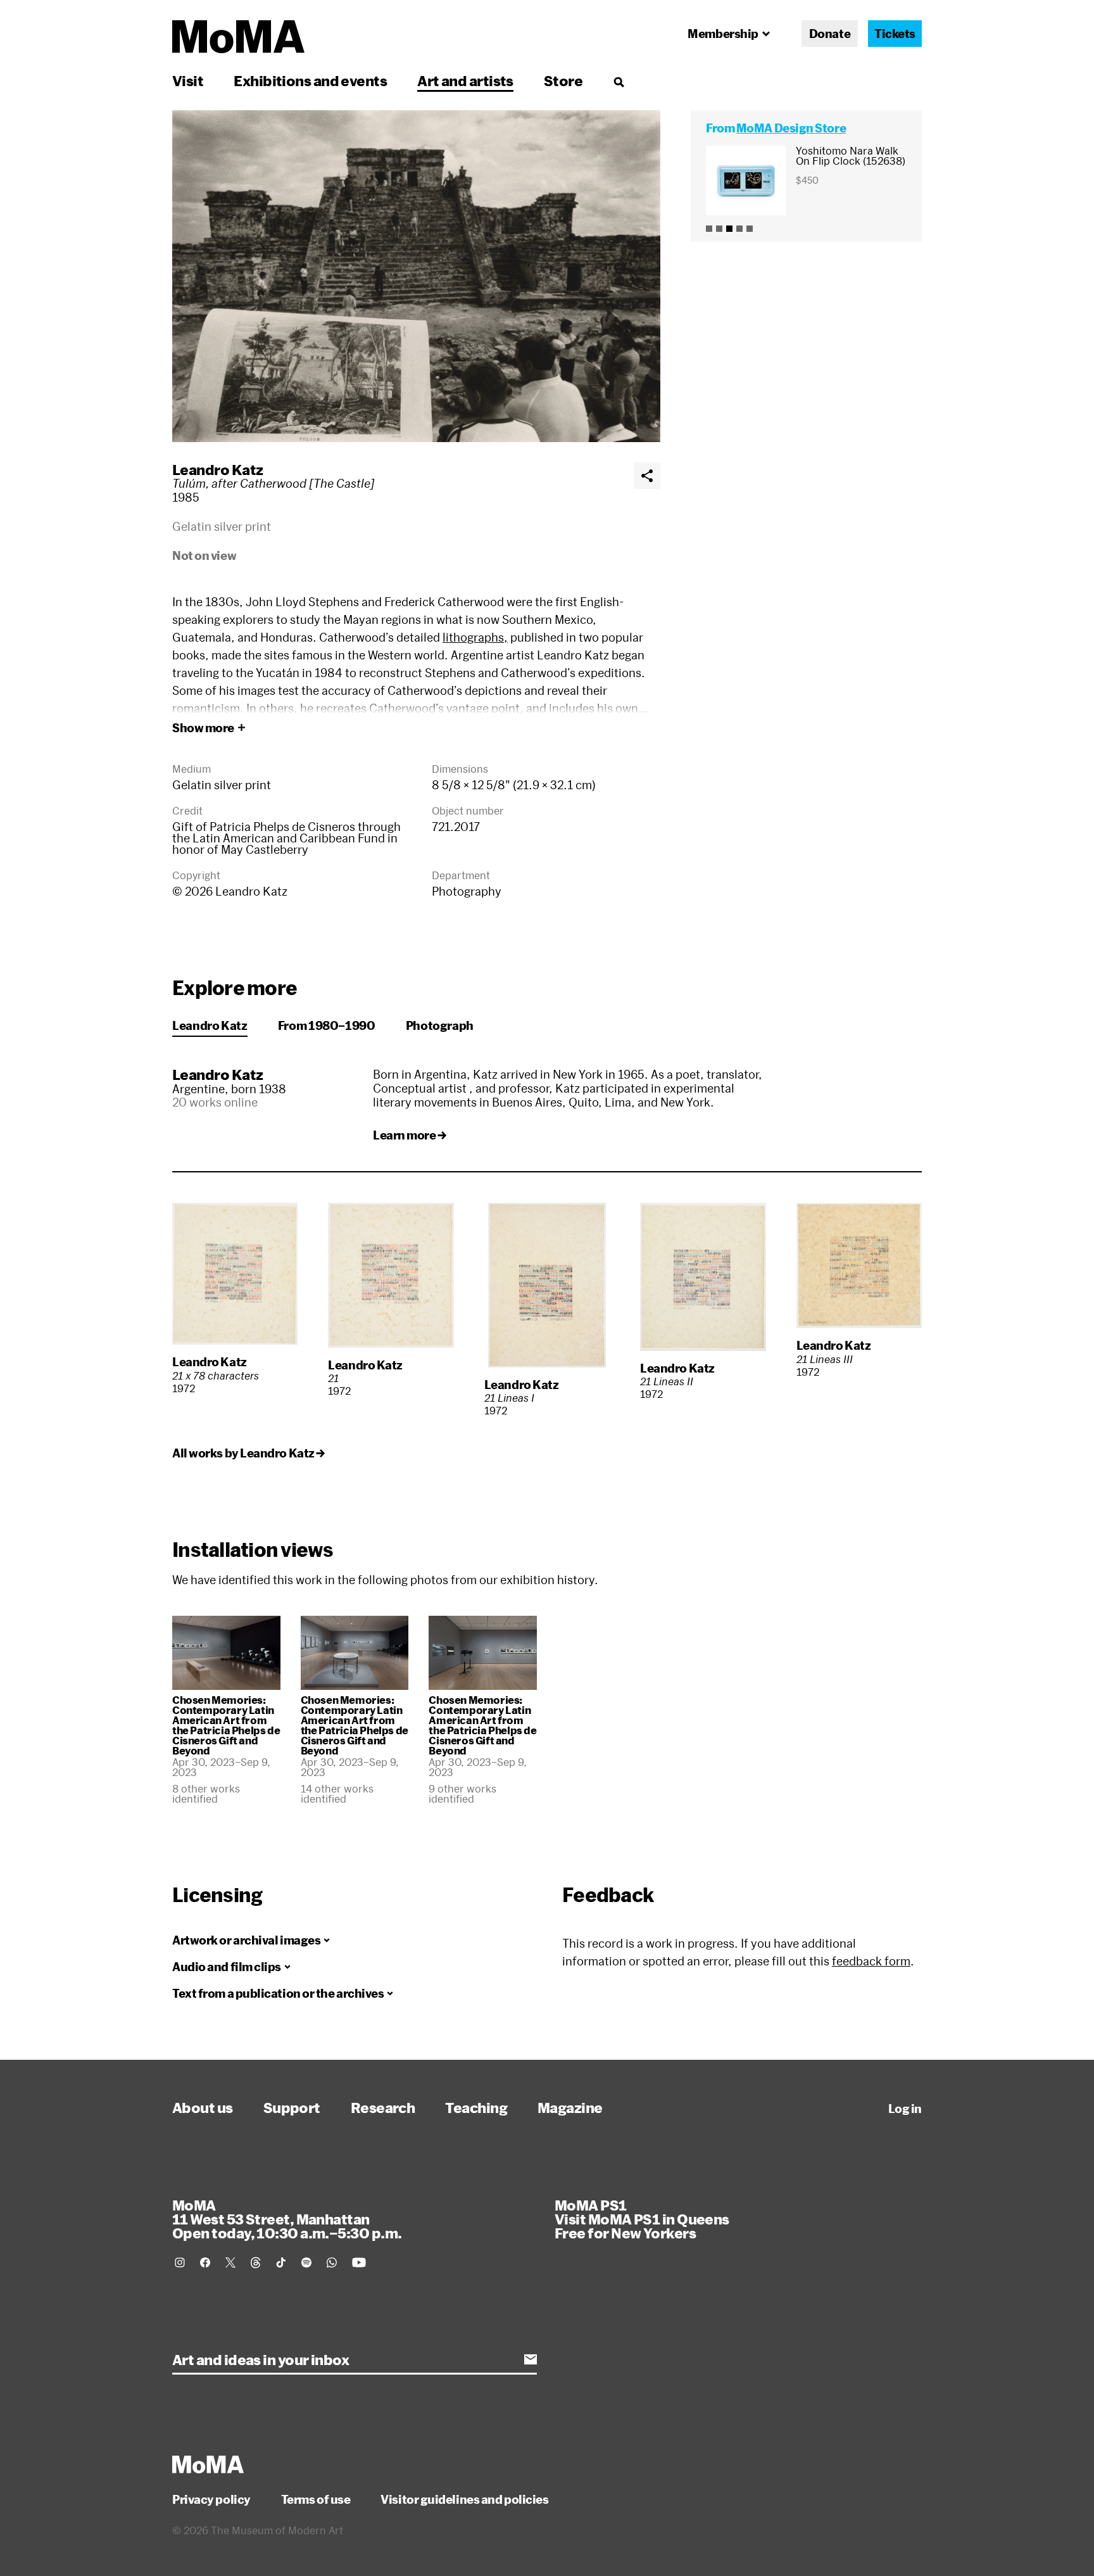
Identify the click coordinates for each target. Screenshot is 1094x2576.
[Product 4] (739, 229)
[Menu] (619, 82)
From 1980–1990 (327, 1025)
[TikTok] (281, 2262)
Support (292, 2107)
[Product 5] (750, 229)
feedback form (871, 1961)
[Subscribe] (531, 2359)
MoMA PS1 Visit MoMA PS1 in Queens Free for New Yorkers (642, 2219)
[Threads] (256, 2262)
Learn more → (410, 1135)
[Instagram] (180, 2262)
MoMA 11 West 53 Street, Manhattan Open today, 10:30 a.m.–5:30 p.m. (287, 2219)
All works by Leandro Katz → (248, 1453)
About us (203, 2107)
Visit (188, 80)
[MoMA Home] (238, 37)
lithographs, (475, 637)
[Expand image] (416, 276)
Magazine (570, 2107)
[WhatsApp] (332, 2262)
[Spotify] (306, 2262)
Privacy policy (211, 2499)
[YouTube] (359, 2262)
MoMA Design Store (791, 128)
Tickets (895, 34)
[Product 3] (729, 229)
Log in (905, 2109)
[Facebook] (205, 2262)
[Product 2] (719, 229)
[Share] (647, 476)
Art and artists (465, 80)
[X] (230, 2262)
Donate (830, 34)
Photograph (440, 1025)
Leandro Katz (217, 469)
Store (563, 80)
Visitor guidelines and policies (464, 2499)
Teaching (476, 2107)
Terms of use (316, 2499)
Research (383, 2107)
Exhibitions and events (310, 80)
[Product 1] (709, 229)
